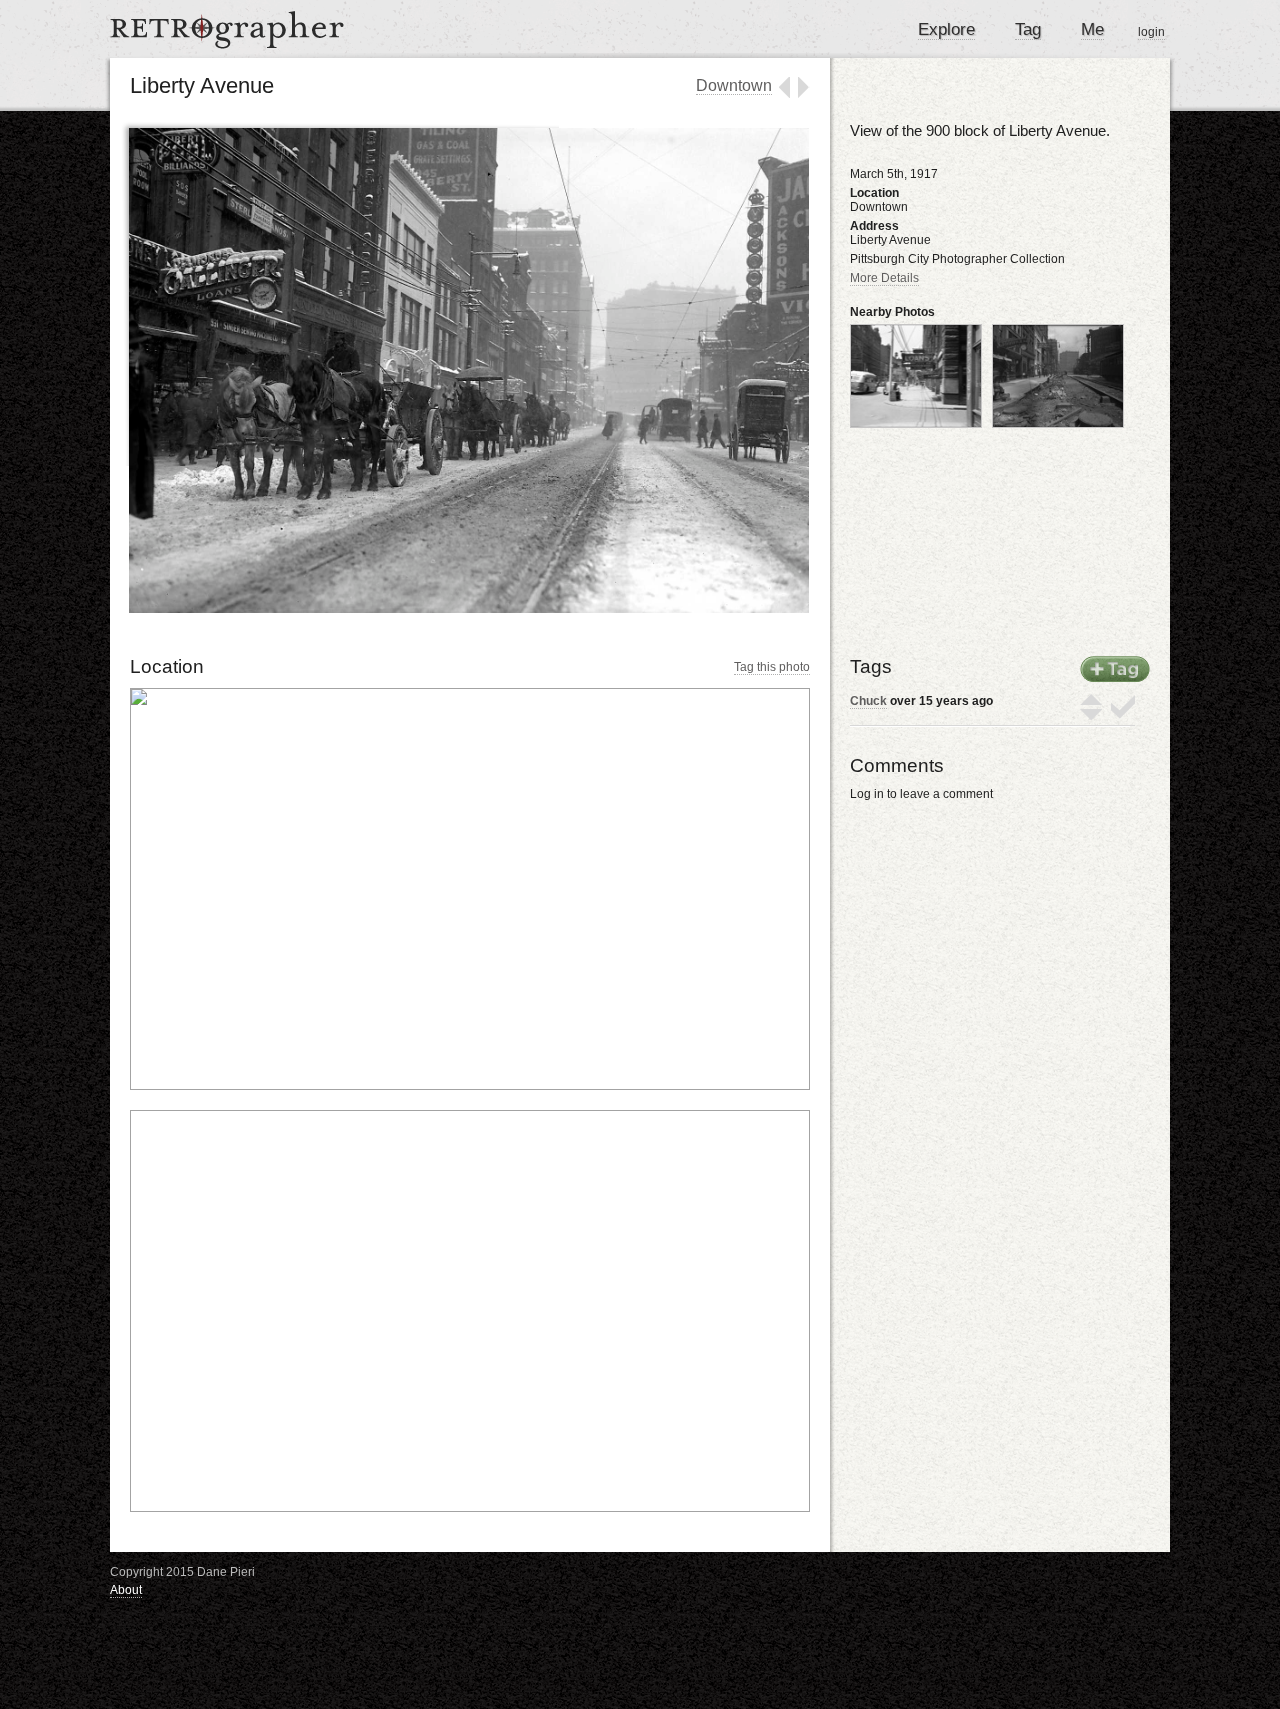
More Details (884, 278)
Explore (946, 29)
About (126, 1590)
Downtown (734, 85)
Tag (1028, 29)
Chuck (868, 701)
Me (1092, 29)
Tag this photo (772, 667)
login (1151, 32)
